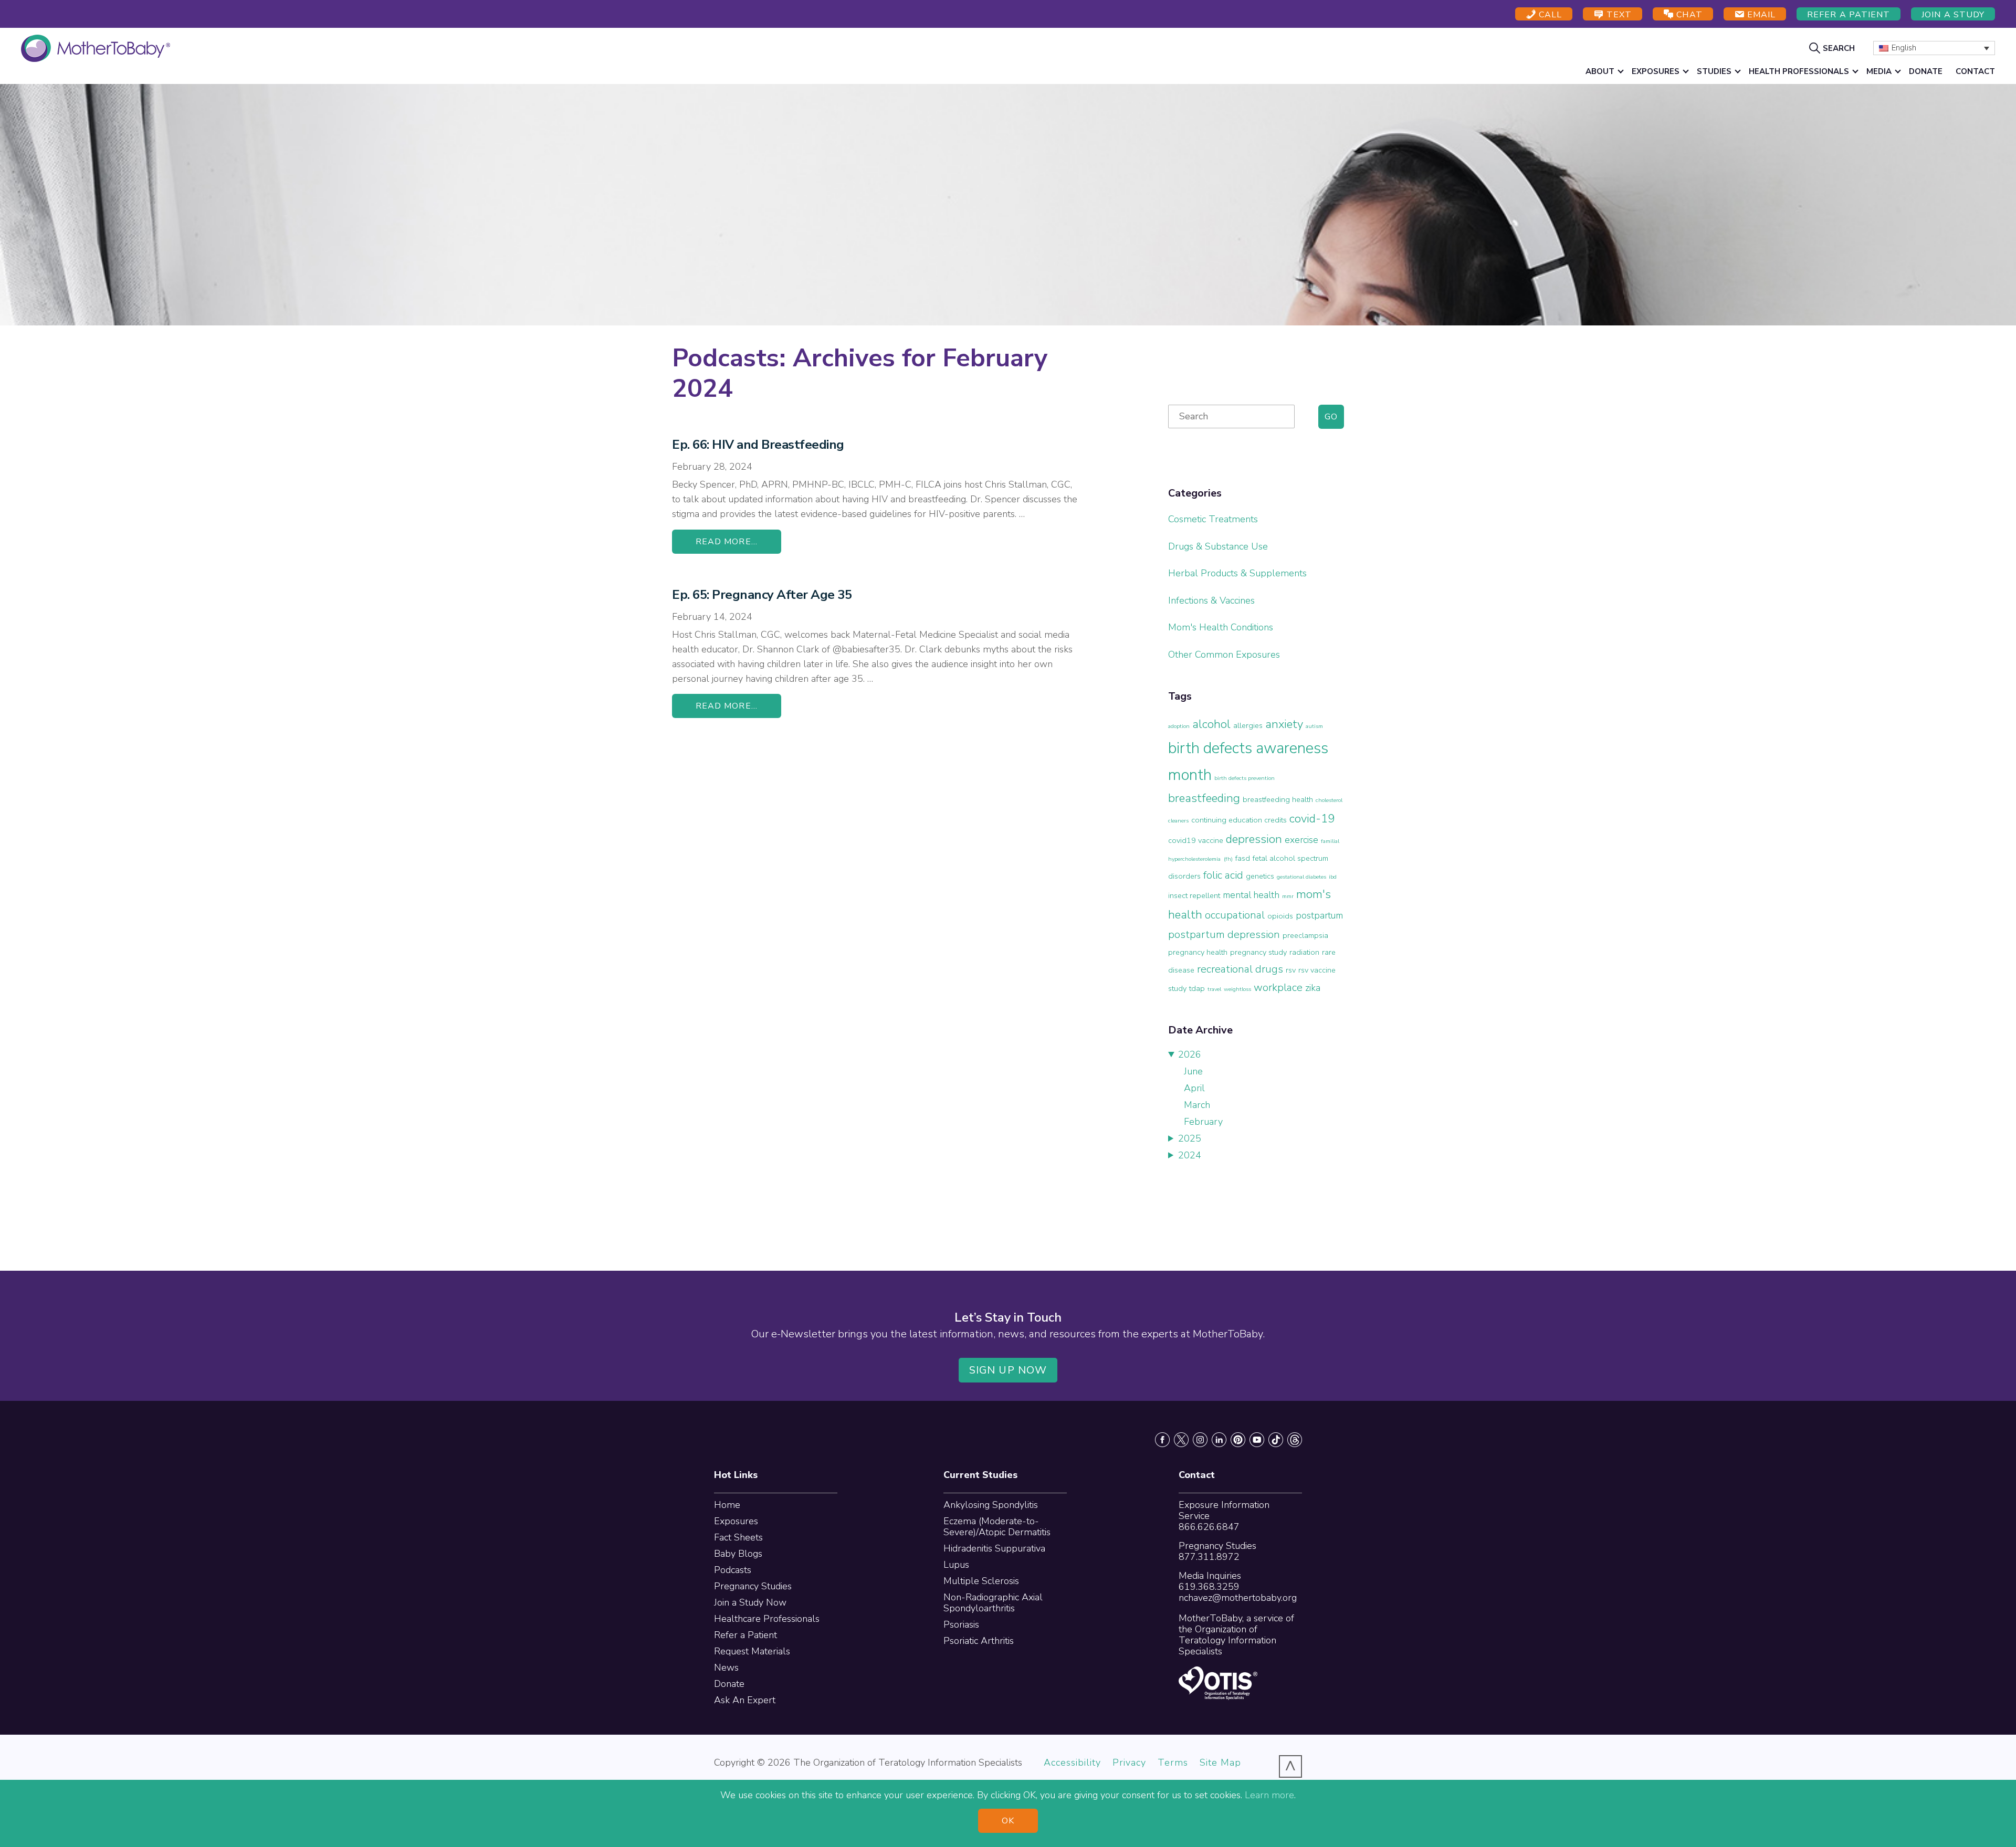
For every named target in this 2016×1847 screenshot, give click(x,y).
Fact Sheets (738, 1537)
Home (727, 1505)
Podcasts (733, 1570)
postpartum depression (1224, 935)
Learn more (1269, 1795)
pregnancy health (1198, 952)
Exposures (736, 1521)
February (1203, 1122)
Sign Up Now (1008, 1370)
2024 (1190, 1155)
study (1177, 988)
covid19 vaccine (1196, 840)
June (1193, 1071)
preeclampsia (1305, 935)
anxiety (1284, 724)
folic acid (1223, 875)
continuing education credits (1239, 820)
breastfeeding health (1278, 799)
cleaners (1178, 821)
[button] (1833, 48)
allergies (1248, 725)
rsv (1291, 970)
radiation (1304, 952)
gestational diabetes (1301, 877)
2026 (1190, 1054)
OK (1008, 1821)
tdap (1197, 988)
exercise (1301, 840)
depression (1254, 839)
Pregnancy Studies (753, 1586)
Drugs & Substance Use (1218, 546)
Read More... (727, 542)
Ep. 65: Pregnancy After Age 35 (762, 595)
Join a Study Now (750, 1602)
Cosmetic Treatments (1213, 519)
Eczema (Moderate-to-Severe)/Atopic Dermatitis (997, 1527)
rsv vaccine (1317, 970)
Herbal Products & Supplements (1237, 573)
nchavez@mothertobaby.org (1238, 1598)
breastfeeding (1204, 798)
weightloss (1237, 989)
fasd (1243, 858)
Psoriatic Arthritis (979, 1641)
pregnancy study (1258, 952)
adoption (1179, 726)
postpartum (1319, 915)
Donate (729, 1684)
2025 (1190, 1138)
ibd (1333, 877)
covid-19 (1312, 819)
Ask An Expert (745, 1700)
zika (1313, 988)
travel (1214, 989)
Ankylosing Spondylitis (991, 1505)
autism (1314, 726)
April (1194, 1088)
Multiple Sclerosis (981, 1581)
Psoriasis (961, 1624)
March (1197, 1105)
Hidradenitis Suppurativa (994, 1548)
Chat (1688, 15)
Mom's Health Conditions (1221, 627)
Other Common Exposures (1224, 655)
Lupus (956, 1565)
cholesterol (1329, 800)
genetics (1260, 876)
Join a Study (1953, 15)
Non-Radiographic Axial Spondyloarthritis (993, 1603)
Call (1549, 15)
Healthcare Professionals (767, 1619)
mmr (1288, 896)
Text (1618, 15)
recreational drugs (1240, 969)
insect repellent (1194, 895)
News (726, 1667)
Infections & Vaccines (1211, 600)
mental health (1251, 895)
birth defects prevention (1245, 778)
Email (1760, 15)
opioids (1280, 916)
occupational (1235, 915)
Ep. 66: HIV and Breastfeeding (758, 445)
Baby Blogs (738, 1554)
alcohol (1211, 724)
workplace (1278, 988)
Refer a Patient (1849, 15)
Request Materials (752, 1651)
